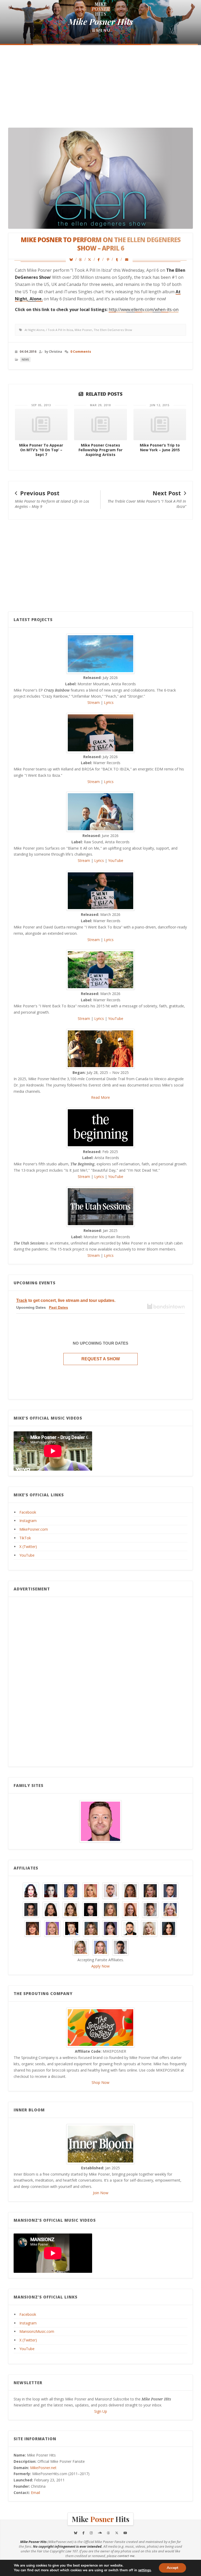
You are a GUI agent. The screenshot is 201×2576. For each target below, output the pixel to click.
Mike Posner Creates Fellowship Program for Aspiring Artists (100, 450)
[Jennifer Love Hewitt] (130, 1909)
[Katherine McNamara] (170, 1909)
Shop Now (100, 2082)
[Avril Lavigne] (91, 1890)
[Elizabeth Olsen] (71, 1909)
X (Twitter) (28, 1547)
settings (144, 2570)
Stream (94, 702)
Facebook (28, 1512)
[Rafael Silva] (130, 1928)
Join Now (101, 2193)
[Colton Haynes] (170, 1890)
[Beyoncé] (130, 1890)
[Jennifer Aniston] (110, 1909)
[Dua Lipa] (51, 1909)
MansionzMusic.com (37, 2331)
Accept (172, 2568)
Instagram (28, 1521)
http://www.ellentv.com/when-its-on (144, 309)
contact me (126, 2556)
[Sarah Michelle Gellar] (81, 1947)
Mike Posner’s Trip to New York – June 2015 (160, 447)
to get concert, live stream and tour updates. (66, 1300)
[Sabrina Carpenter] (149, 1928)
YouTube (116, 860)
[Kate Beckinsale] (150, 1909)
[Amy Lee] (51, 1890)
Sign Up (101, 2411)
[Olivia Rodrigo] (110, 1928)
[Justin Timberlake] (100, 1821)
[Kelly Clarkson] (32, 1928)
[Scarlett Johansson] (100, 1947)
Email (35, 2493)
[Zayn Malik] (120, 1947)
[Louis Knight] (72, 1928)
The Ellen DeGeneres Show (113, 330)
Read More (100, 1097)
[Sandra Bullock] (169, 1928)
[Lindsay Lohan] (52, 1928)
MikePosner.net (43, 2468)
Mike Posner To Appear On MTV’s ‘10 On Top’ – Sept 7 (41, 450)
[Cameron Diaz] (150, 1890)
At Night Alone (35, 330)
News (25, 360)
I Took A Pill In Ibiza (60, 330)
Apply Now (100, 1966)
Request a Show (101, 1359)
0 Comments (81, 352)
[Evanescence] (91, 1909)
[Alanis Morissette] (31, 1890)
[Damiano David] (31, 1909)
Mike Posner (83, 330)
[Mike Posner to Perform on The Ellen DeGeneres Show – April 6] (73, 260)
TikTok (25, 1538)
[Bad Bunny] (110, 1890)
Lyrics (109, 702)
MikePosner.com (34, 1529)
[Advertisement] (100, 87)
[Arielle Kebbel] (71, 1890)
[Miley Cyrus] (91, 1928)
